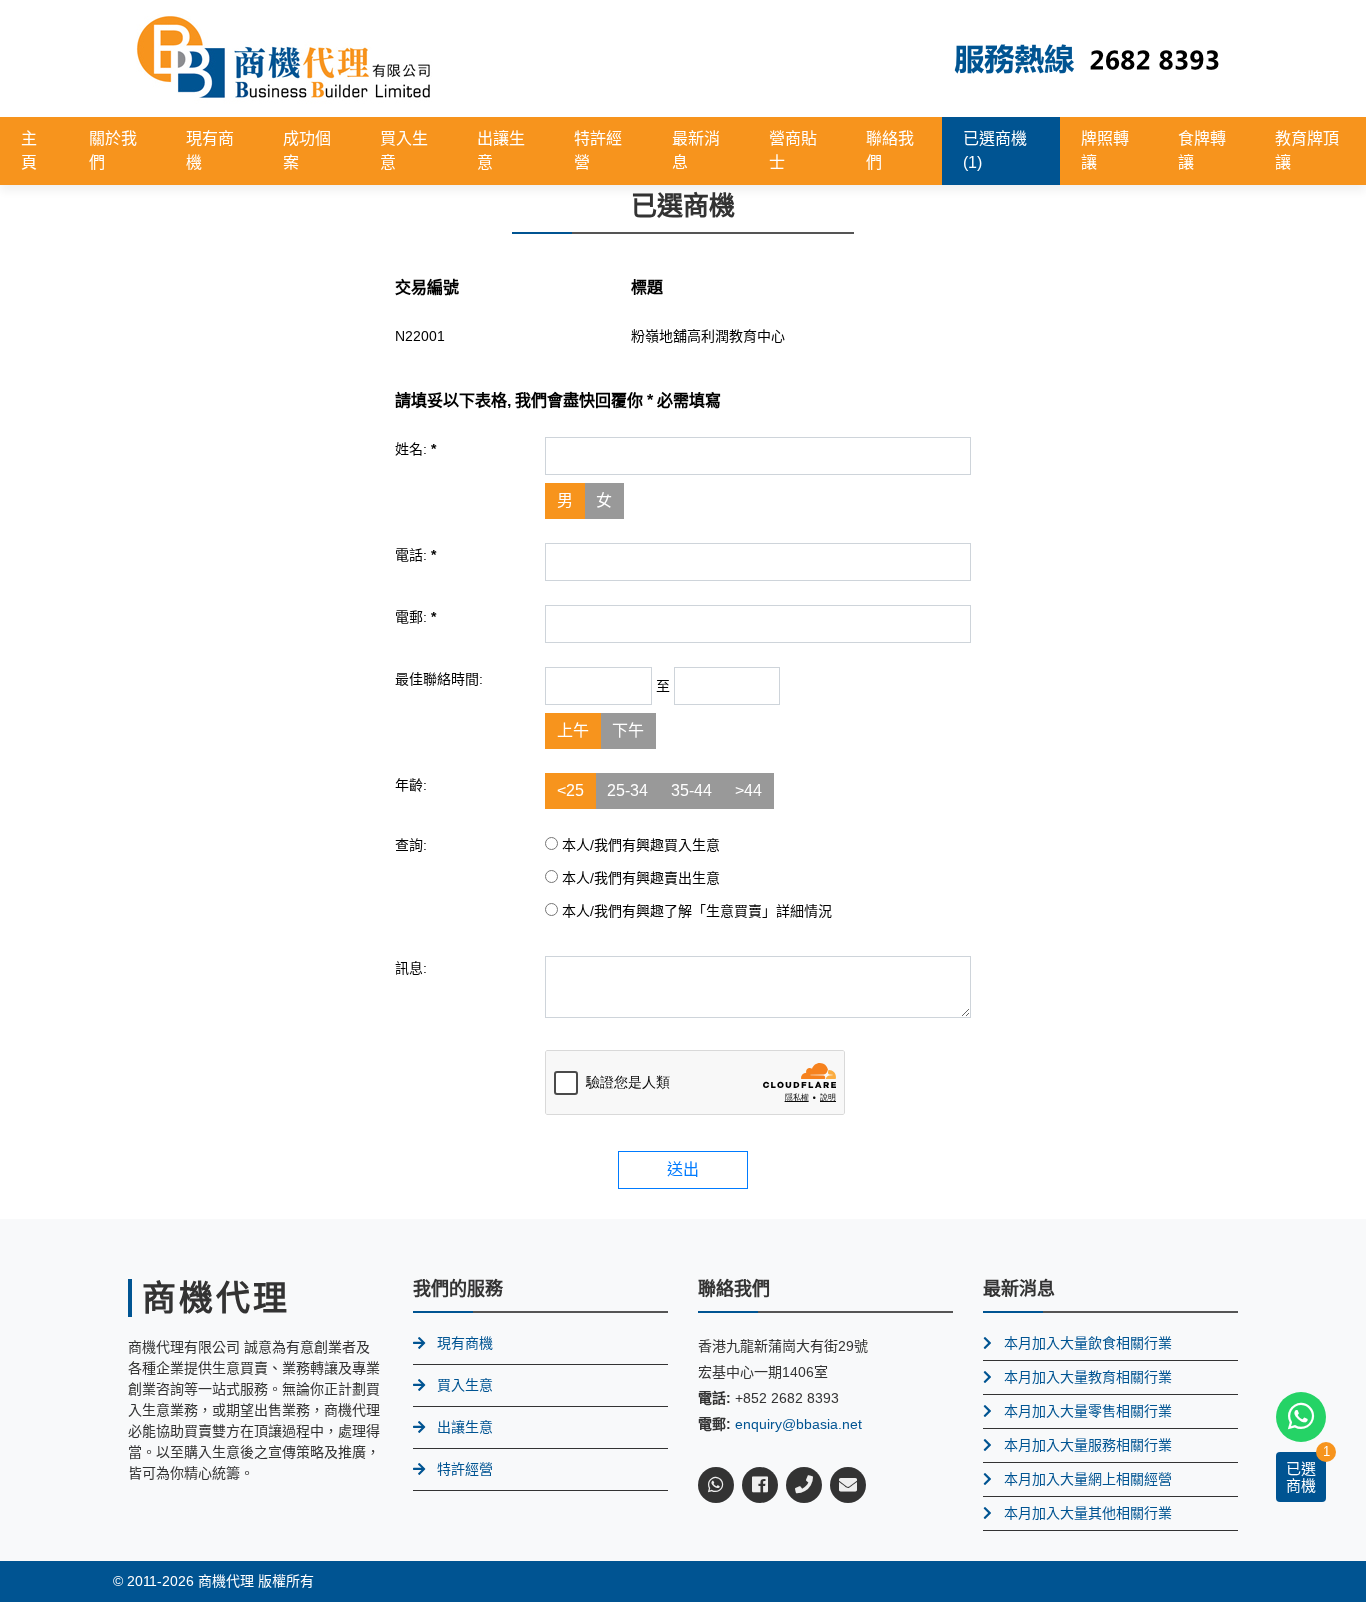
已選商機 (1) (995, 150)
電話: (415, 555)
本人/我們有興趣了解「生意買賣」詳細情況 (695, 911)
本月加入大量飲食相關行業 (1088, 1343)
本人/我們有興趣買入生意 (639, 845)
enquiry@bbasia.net (798, 1424)
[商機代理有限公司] (284, 57)
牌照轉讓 (1105, 150)
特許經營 (598, 150)
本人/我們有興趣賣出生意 (639, 878)
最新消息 (696, 150)
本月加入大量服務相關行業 (1088, 1445)
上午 (573, 730)
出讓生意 (501, 150)
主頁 (29, 150)
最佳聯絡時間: (439, 679)
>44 (748, 790)
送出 (683, 1169)
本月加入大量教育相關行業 (1088, 1377)
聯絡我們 (890, 150)
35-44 (691, 790)
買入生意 (404, 150)
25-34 (627, 790)
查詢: (411, 845)
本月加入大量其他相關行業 (1088, 1513)
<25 (570, 790)
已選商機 (1301, 1477)
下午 (628, 730)
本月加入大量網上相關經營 (1088, 1479)
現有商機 (210, 150)
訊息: (411, 968)
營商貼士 (793, 150)
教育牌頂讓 (1307, 150)
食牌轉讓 (1202, 150)
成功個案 (307, 150)
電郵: (415, 617)
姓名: (415, 449)
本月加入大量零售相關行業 (1088, 1411)
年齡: (411, 785)
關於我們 (113, 150)
